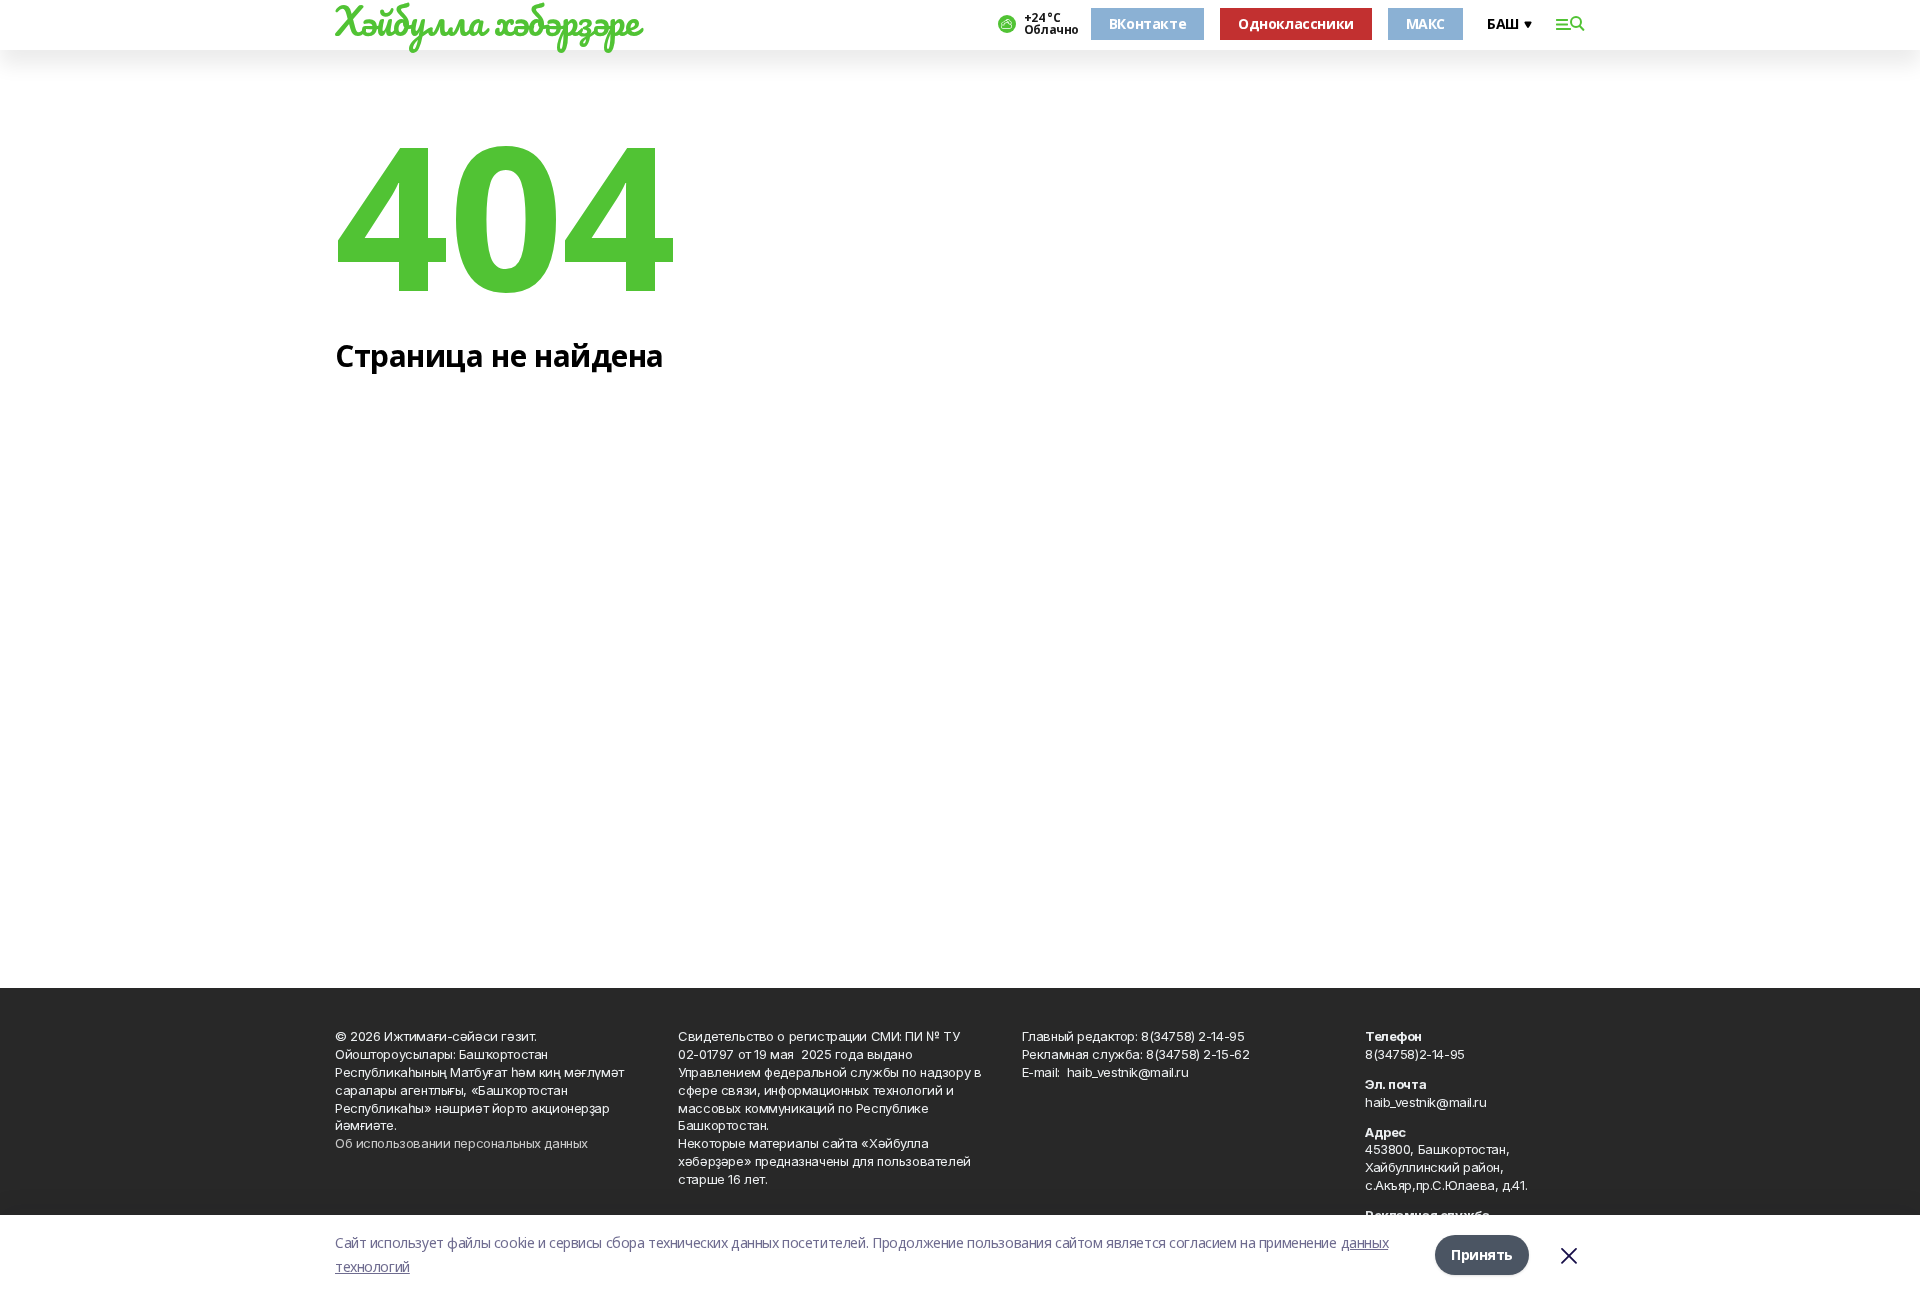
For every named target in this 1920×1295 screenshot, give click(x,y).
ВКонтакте (1147, 23)
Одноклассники (1296, 23)
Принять (1482, 1254)
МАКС (1425, 23)
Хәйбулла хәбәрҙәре (486, 21)
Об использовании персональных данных (461, 1143)
